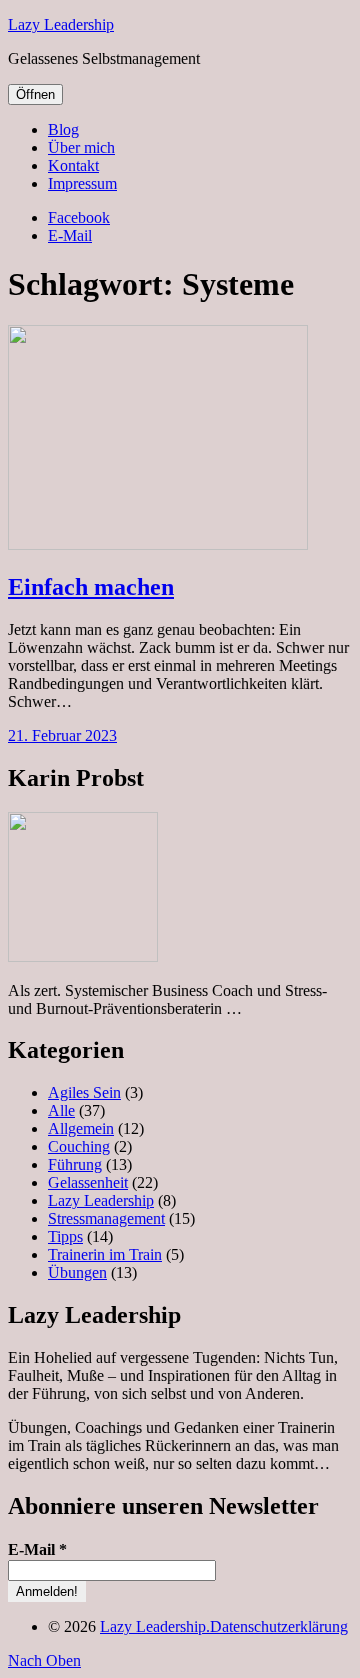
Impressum (82, 183)
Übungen (77, 1272)
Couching (79, 1146)
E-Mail (70, 235)
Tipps (65, 1236)
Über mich (81, 147)
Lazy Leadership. (155, 1626)
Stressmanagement (106, 1218)
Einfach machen (91, 587)
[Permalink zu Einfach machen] (158, 544)
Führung (75, 1164)
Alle (61, 1110)
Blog (63, 129)
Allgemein (81, 1128)
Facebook (79, 217)
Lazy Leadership (61, 24)
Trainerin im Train (105, 1254)
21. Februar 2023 (62, 735)
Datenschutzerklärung (279, 1626)
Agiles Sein (84, 1092)
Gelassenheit (88, 1182)
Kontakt (73, 165)
